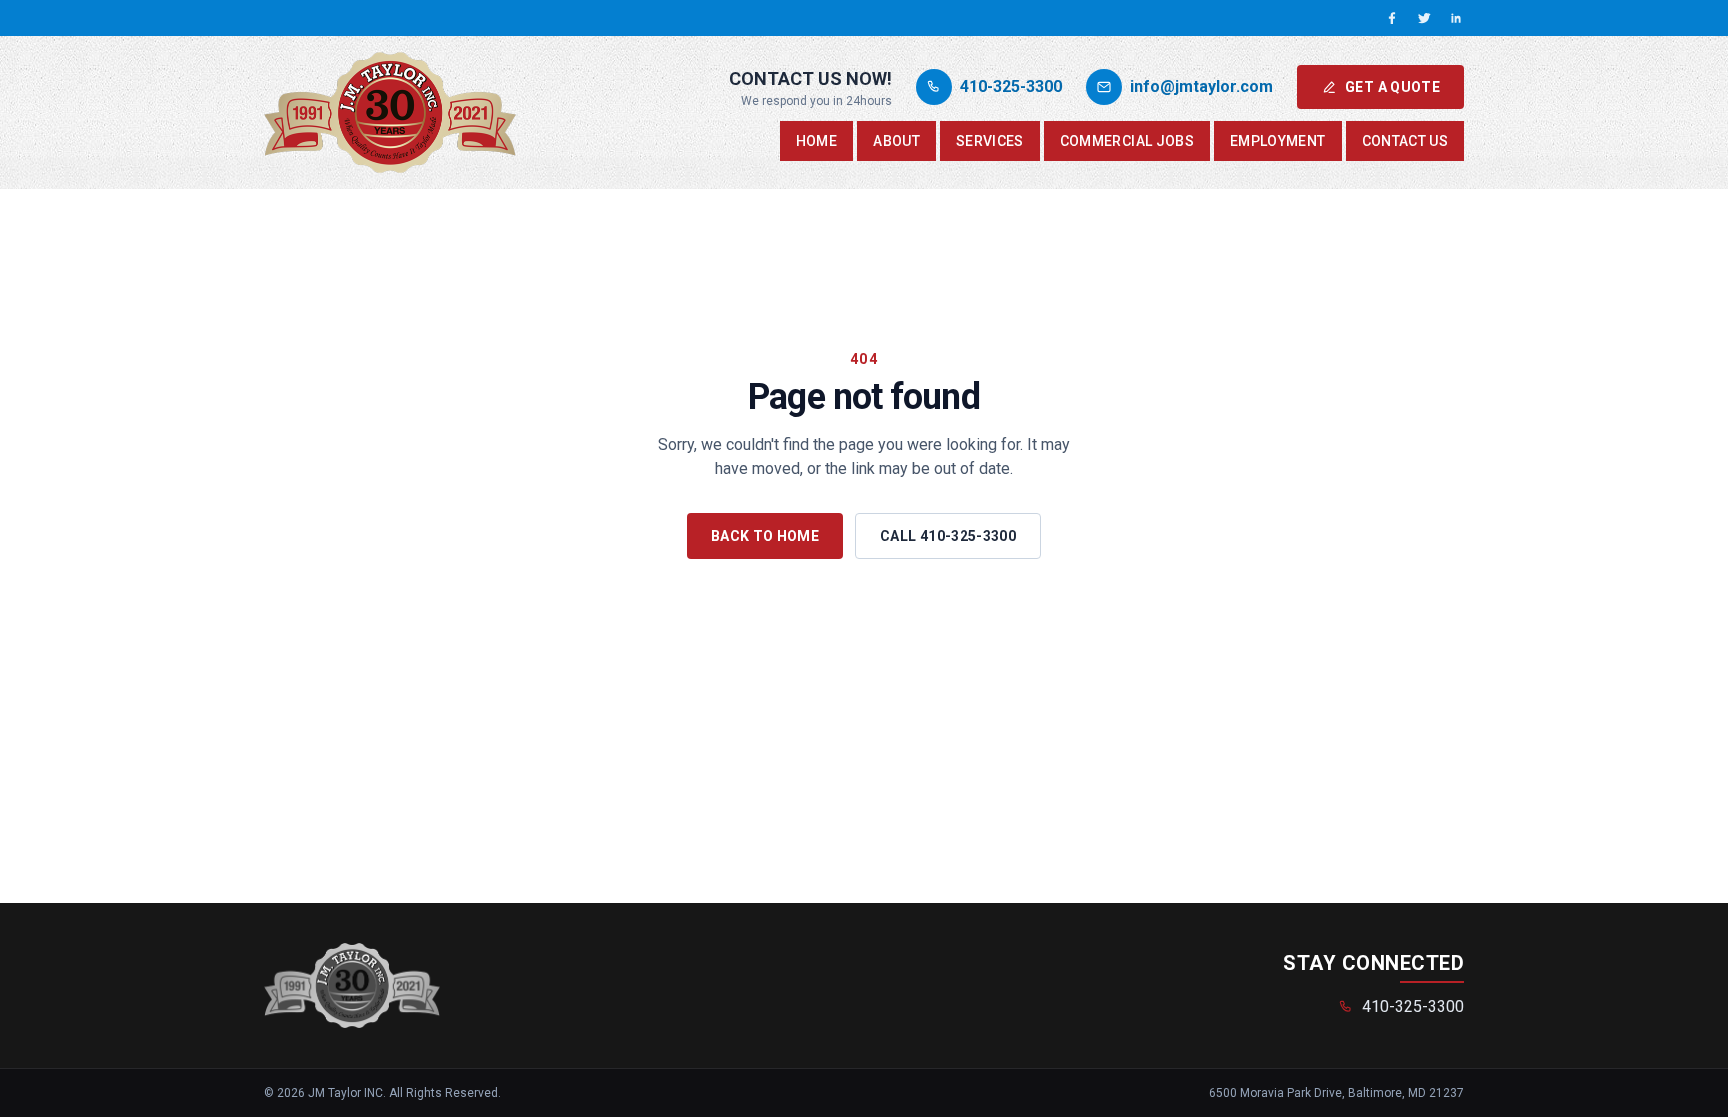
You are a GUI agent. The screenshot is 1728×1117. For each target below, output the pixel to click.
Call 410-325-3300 (948, 536)
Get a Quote (1392, 87)
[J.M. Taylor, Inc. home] (390, 112)
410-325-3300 (1413, 1006)
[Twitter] (1424, 18)
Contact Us (1405, 141)
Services (990, 141)
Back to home (765, 536)
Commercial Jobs (1127, 141)
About (896, 141)
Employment (1278, 141)
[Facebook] (1392, 18)
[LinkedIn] (1456, 18)
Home (816, 141)
